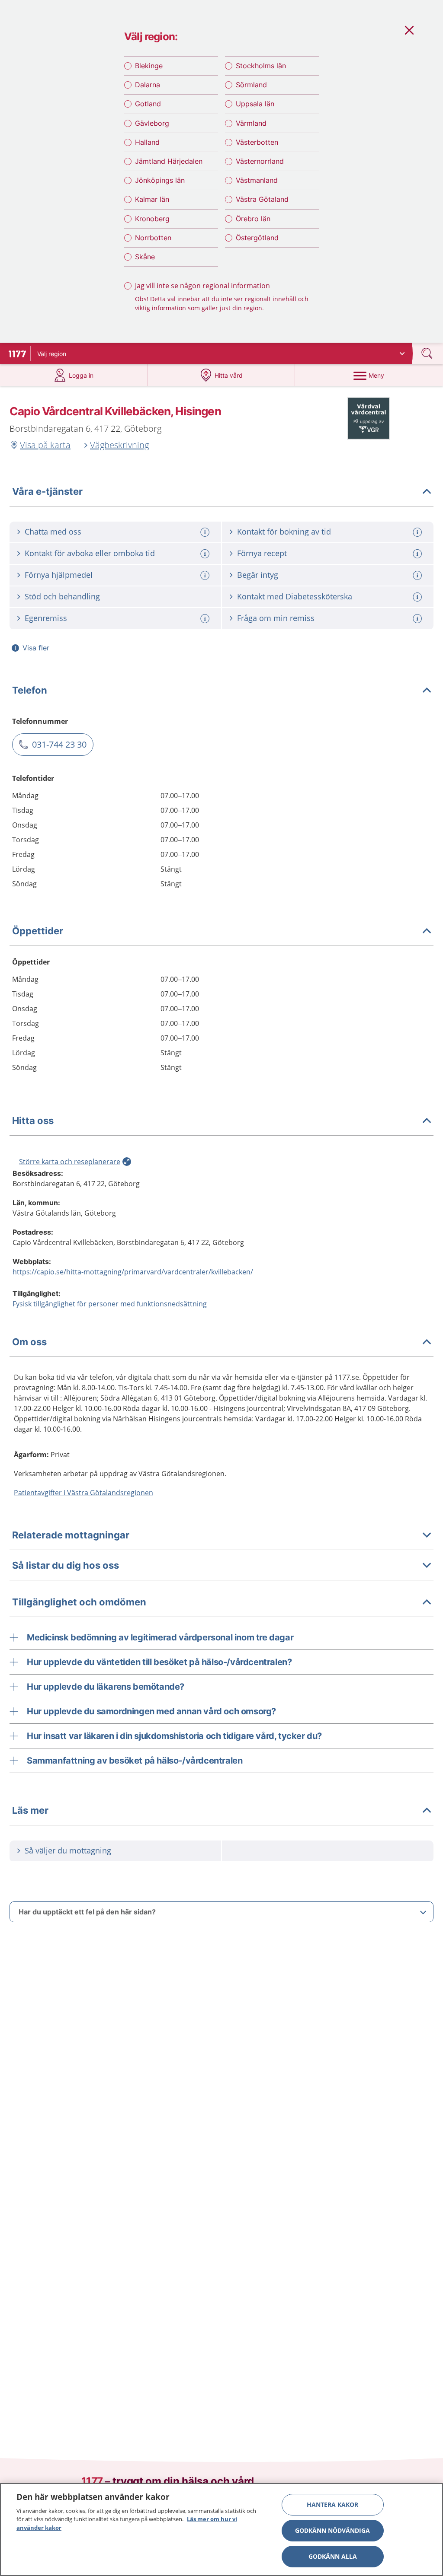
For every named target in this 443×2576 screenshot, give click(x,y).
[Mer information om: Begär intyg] (418, 575)
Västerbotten (257, 142)
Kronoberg (152, 219)
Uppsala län (255, 104)
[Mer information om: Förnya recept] (418, 554)
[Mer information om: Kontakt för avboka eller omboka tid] (206, 554)
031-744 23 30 (59, 744)
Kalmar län (152, 199)
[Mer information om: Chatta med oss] (206, 532)
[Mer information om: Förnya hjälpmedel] (206, 575)
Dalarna (148, 85)
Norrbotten (153, 238)
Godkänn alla (333, 2556)
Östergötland (257, 238)
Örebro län (253, 219)
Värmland (251, 123)
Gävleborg (152, 123)
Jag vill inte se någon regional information (202, 286)
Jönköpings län (160, 180)
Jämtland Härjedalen (169, 161)
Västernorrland (260, 161)
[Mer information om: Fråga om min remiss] (418, 619)
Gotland (148, 104)
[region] (221, 2530)
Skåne (145, 257)
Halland (147, 142)
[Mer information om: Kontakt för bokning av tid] (418, 532)
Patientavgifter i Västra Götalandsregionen (83, 1493)
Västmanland (257, 180)
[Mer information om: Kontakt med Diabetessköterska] (418, 597)
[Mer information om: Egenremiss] (206, 619)
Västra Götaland (262, 199)
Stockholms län (261, 66)
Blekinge (149, 66)
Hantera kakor (332, 2504)
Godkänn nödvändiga (332, 2530)
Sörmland (251, 85)
